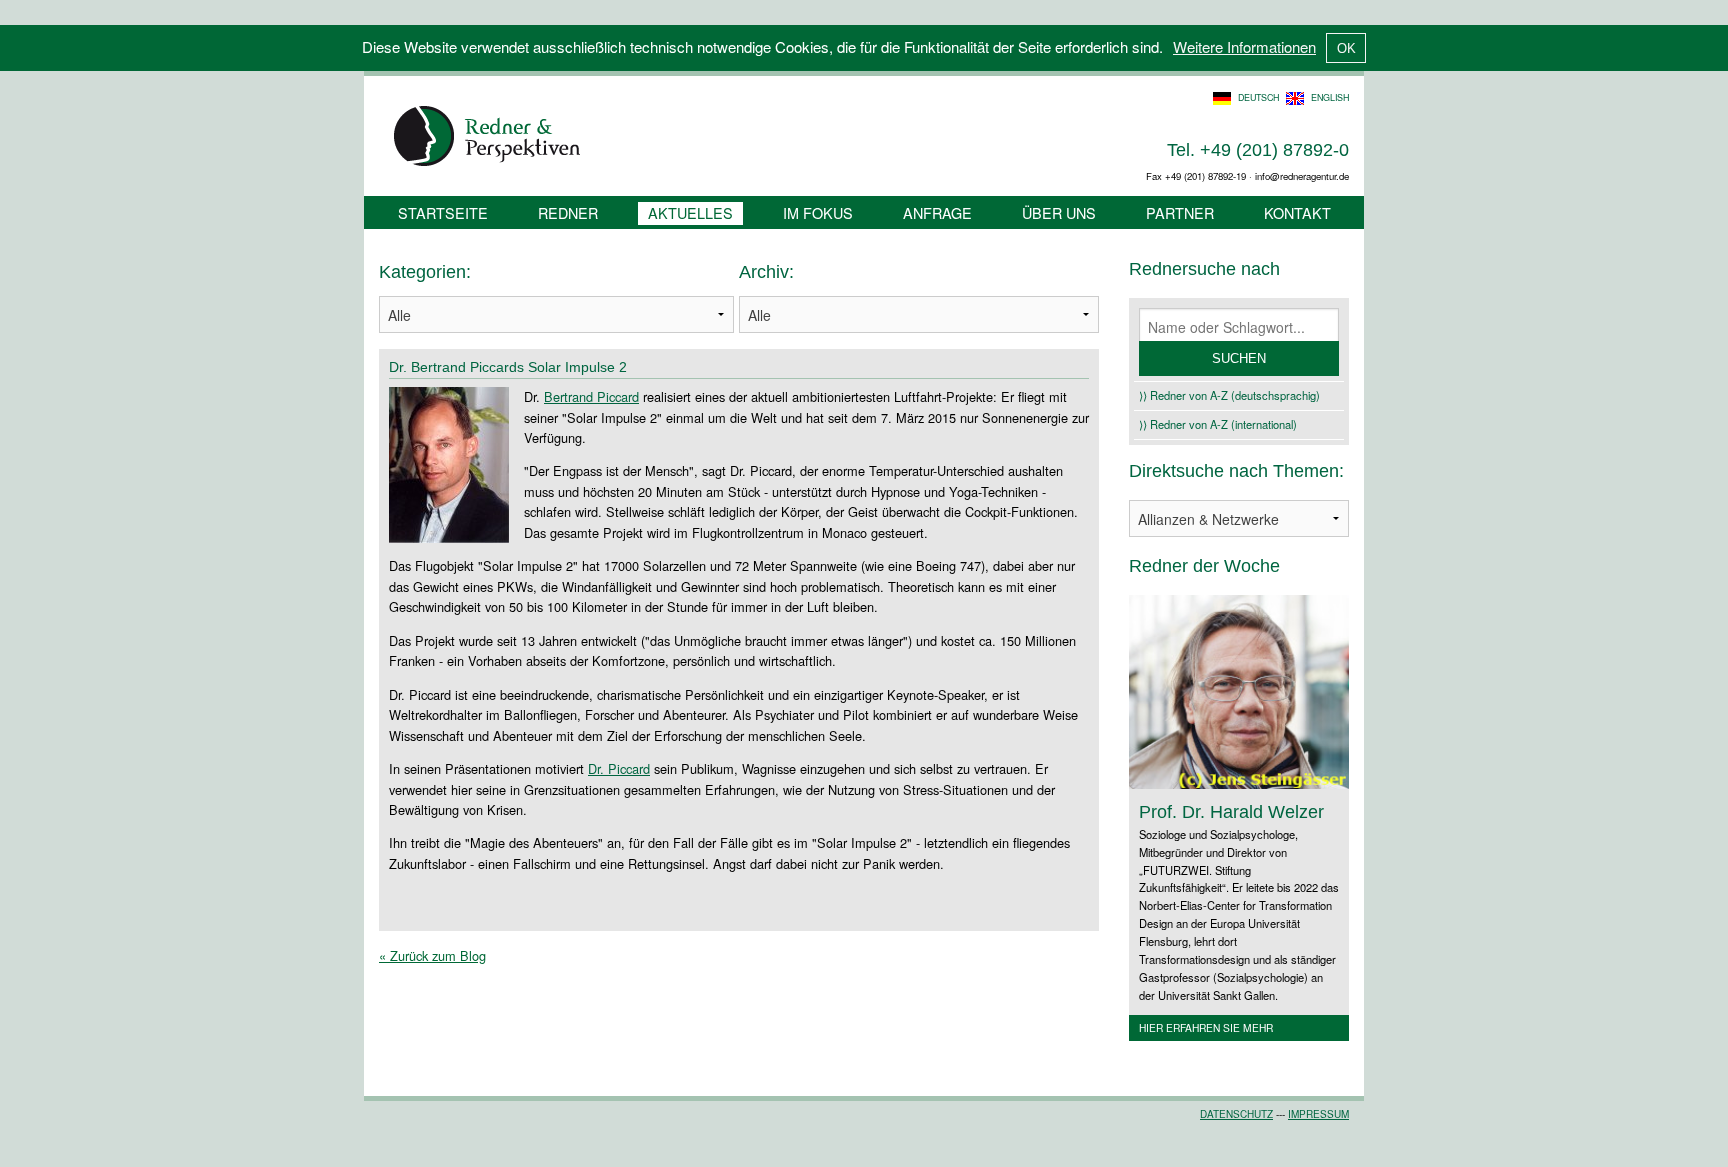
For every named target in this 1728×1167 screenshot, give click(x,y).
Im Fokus (818, 212)
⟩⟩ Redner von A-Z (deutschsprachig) (1229, 395)
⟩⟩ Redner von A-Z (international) (1218, 424)
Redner (568, 212)
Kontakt (1297, 212)
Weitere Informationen (1244, 46)
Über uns (1059, 212)
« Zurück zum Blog (432, 955)
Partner (1180, 212)
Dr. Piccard (619, 768)
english (1330, 97)
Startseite (443, 212)
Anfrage (937, 212)
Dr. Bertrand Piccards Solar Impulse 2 (508, 367)
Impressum (1318, 1114)
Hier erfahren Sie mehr (1206, 1027)
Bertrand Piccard (591, 396)
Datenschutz (1236, 1114)
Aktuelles (690, 212)
